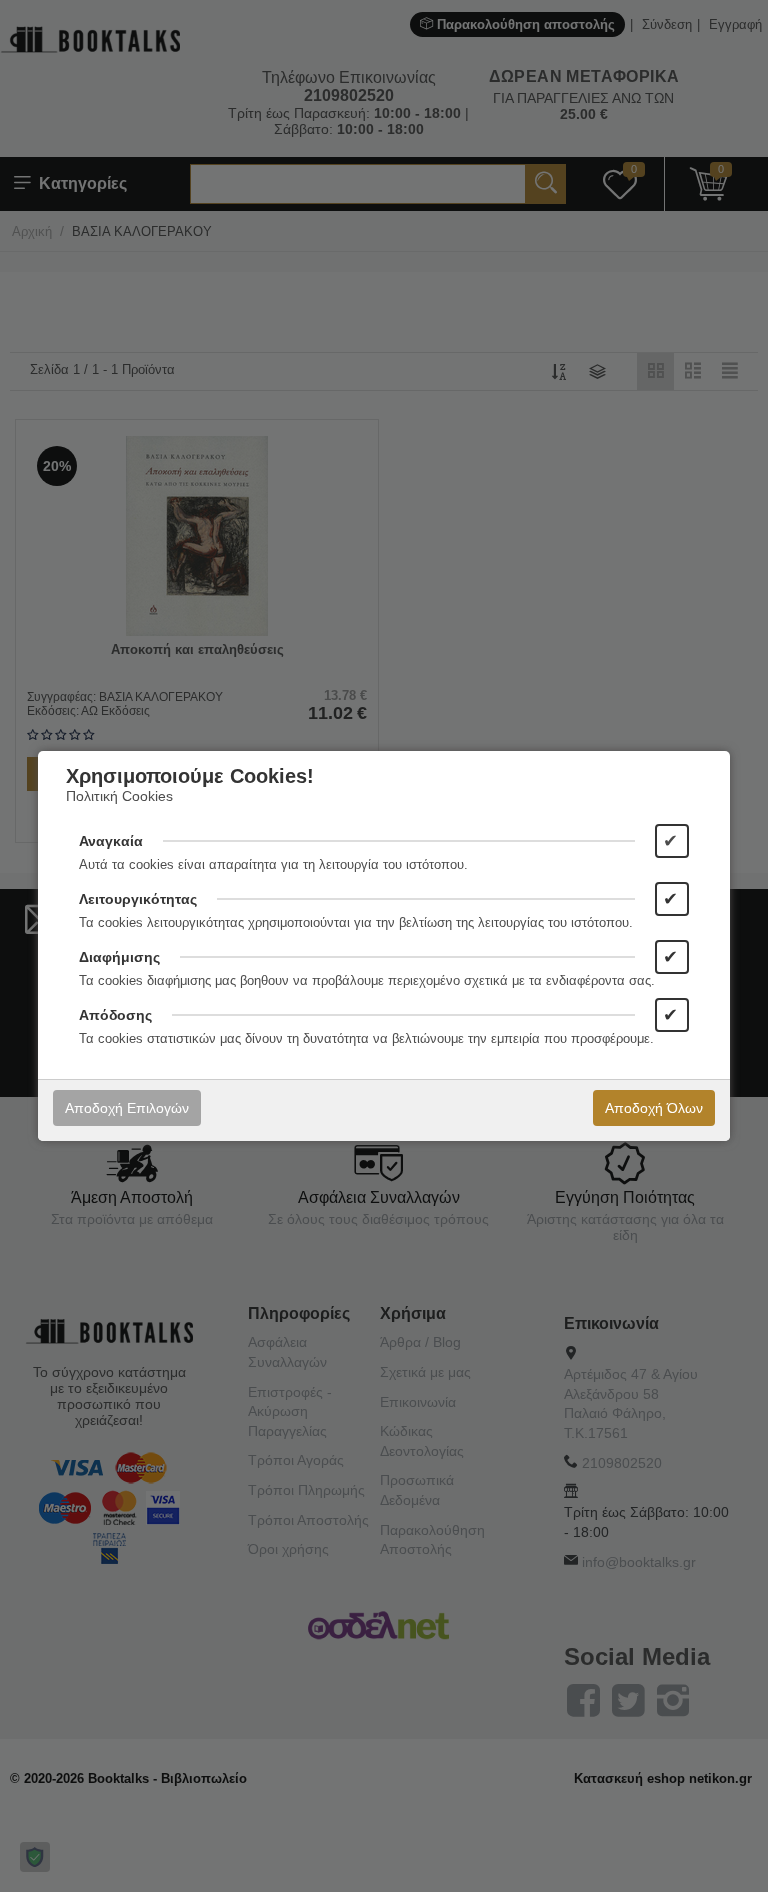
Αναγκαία (111, 841)
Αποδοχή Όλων (654, 1108)
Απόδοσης (115, 1015)
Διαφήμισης (119, 957)
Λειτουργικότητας (138, 899)
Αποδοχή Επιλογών (127, 1108)
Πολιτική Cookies (119, 796)
